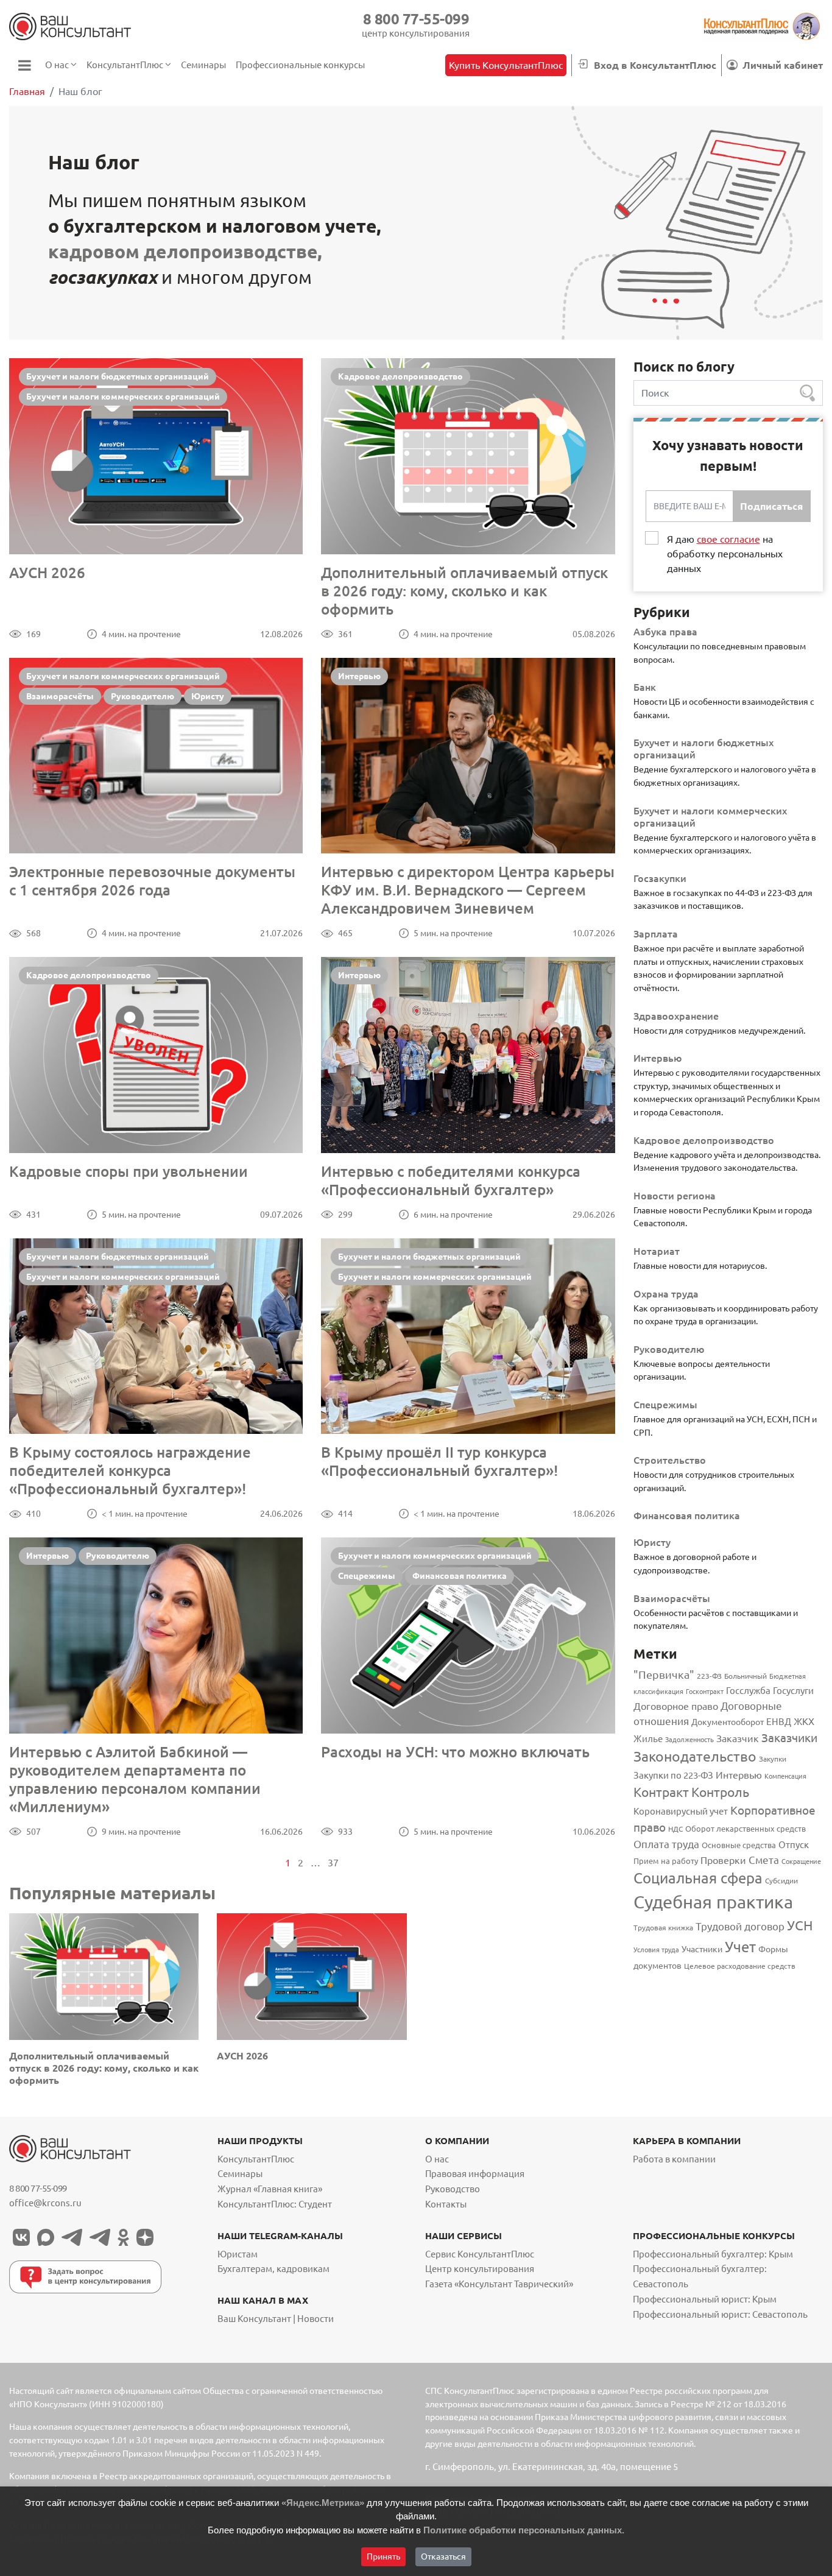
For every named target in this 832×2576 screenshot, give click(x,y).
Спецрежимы (367, 1576)
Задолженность (689, 1740)
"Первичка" (664, 1675)
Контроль (720, 1792)
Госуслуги (793, 1691)
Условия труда (656, 1950)
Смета (764, 1860)
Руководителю (143, 696)
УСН (800, 1925)
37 (333, 1863)
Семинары (240, 2174)
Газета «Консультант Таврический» (499, 2284)
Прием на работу (666, 1861)
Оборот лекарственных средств (746, 1829)
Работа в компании (674, 2159)
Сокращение (801, 1861)
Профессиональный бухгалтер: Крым (713, 2254)
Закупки (773, 1759)
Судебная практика (713, 1902)
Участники (702, 1949)
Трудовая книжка (663, 1927)
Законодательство (695, 1756)
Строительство (670, 1460)
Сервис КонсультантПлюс (480, 2254)
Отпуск (794, 1845)
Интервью (359, 676)
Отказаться (443, 2557)
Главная (27, 91)
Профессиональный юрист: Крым (705, 2299)
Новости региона (675, 1196)
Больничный (746, 1676)
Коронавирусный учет (681, 1811)
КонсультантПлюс (256, 2159)
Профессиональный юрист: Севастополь (720, 2314)
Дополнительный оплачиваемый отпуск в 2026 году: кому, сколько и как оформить (464, 591)
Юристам (238, 2254)
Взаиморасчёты (60, 696)
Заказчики (789, 1738)
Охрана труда (666, 1294)
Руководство (453, 2189)
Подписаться (771, 506)
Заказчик (738, 1738)
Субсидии (781, 1880)
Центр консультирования (480, 2269)
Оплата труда (666, 1844)
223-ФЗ (709, 1676)
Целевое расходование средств (740, 1966)
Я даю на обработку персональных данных (725, 554)
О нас (437, 2159)
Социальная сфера (698, 1878)
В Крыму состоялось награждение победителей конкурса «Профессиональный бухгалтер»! (130, 1471)
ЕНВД (779, 1722)
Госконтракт (705, 1692)
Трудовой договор (740, 1926)
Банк (645, 687)
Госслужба (748, 1691)
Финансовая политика (460, 1576)
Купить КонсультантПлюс (506, 65)
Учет (740, 1947)
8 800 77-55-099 (416, 19)
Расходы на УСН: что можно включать (455, 1752)
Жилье (648, 1739)
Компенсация (785, 1776)
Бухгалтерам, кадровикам (273, 2269)
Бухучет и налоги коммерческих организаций (123, 397)
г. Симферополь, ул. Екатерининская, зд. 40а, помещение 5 (552, 2467)
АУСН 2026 (47, 573)
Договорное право (676, 1706)
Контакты (446, 2204)
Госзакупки (660, 878)
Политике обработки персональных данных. (524, 2530)
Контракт (661, 1792)
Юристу (208, 696)
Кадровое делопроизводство (400, 376)
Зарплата (656, 934)
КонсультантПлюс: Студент (275, 2204)
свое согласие (728, 539)
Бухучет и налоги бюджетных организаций (118, 376)
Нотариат (657, 1251)
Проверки (723, 1860)
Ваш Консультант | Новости (276, 2319)
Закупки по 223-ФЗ (673, 1775)
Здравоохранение (676, 1016)
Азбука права (665, 632)
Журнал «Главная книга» (270, 2189)
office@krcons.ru (45, 2203)
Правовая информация (475, 2174)
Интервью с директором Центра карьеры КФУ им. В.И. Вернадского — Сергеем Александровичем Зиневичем (468, 890)
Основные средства (739, 1845)
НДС (675, 1829)
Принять (383, 2557)
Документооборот (728, 1722)
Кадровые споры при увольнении (129, 1172)
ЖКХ (804, 1721)
